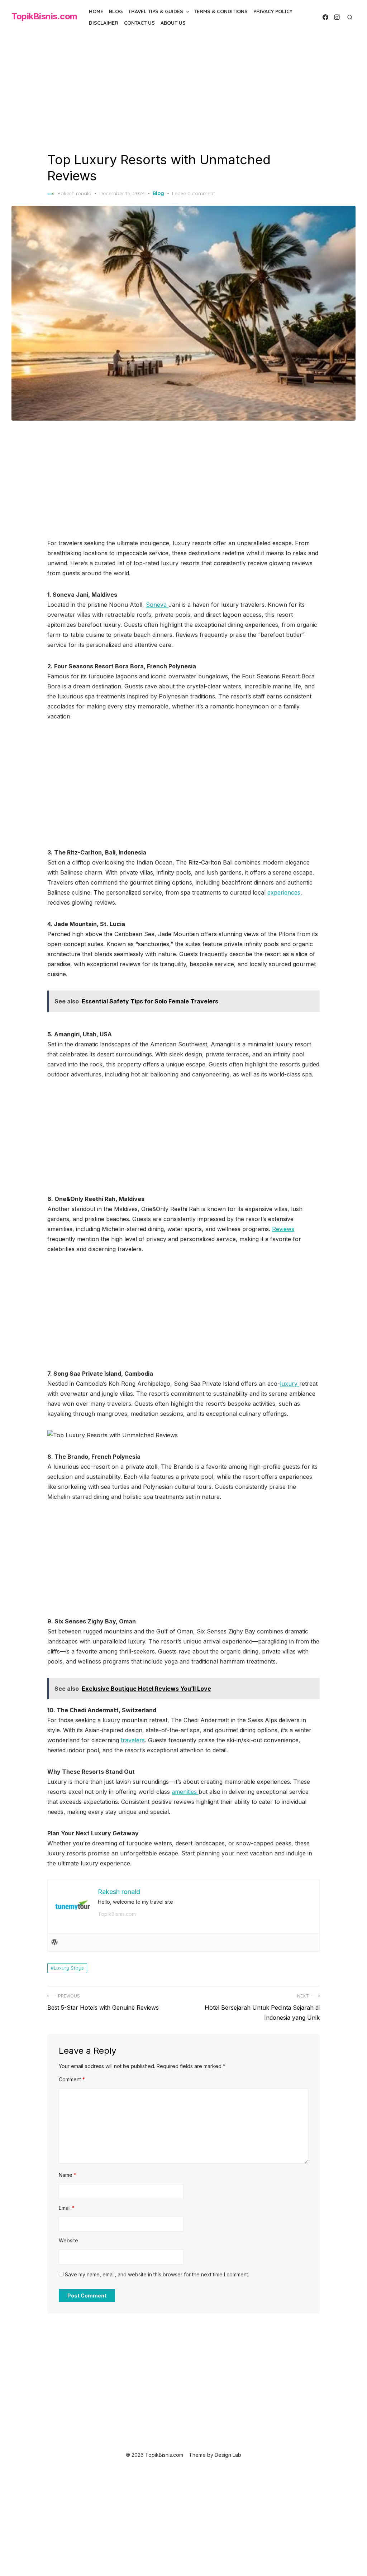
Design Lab (228, 2455)
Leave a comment (194, 193)
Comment (72, 2079)
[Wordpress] (54, 1942)
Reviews (283, 1229)
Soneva (157, 605)
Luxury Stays (69, 1968)
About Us (173, 23)
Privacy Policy (273, 11)
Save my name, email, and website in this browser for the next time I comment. (157, 2274)
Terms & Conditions (221, 11)
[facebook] (325, 17)
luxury (290, 1384)
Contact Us (139, 23)
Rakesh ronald (74, 193)
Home (96, 11)
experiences (284, 892)
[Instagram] (337, 17)
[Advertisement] (183, 99)
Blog (116, 11)
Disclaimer (104, 23)
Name (68, 2175)
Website (68, 2240)
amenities (185, 1792)
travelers (133, 1740)
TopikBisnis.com (44, 16)
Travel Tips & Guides (156, 11)
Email (67, 2208)
